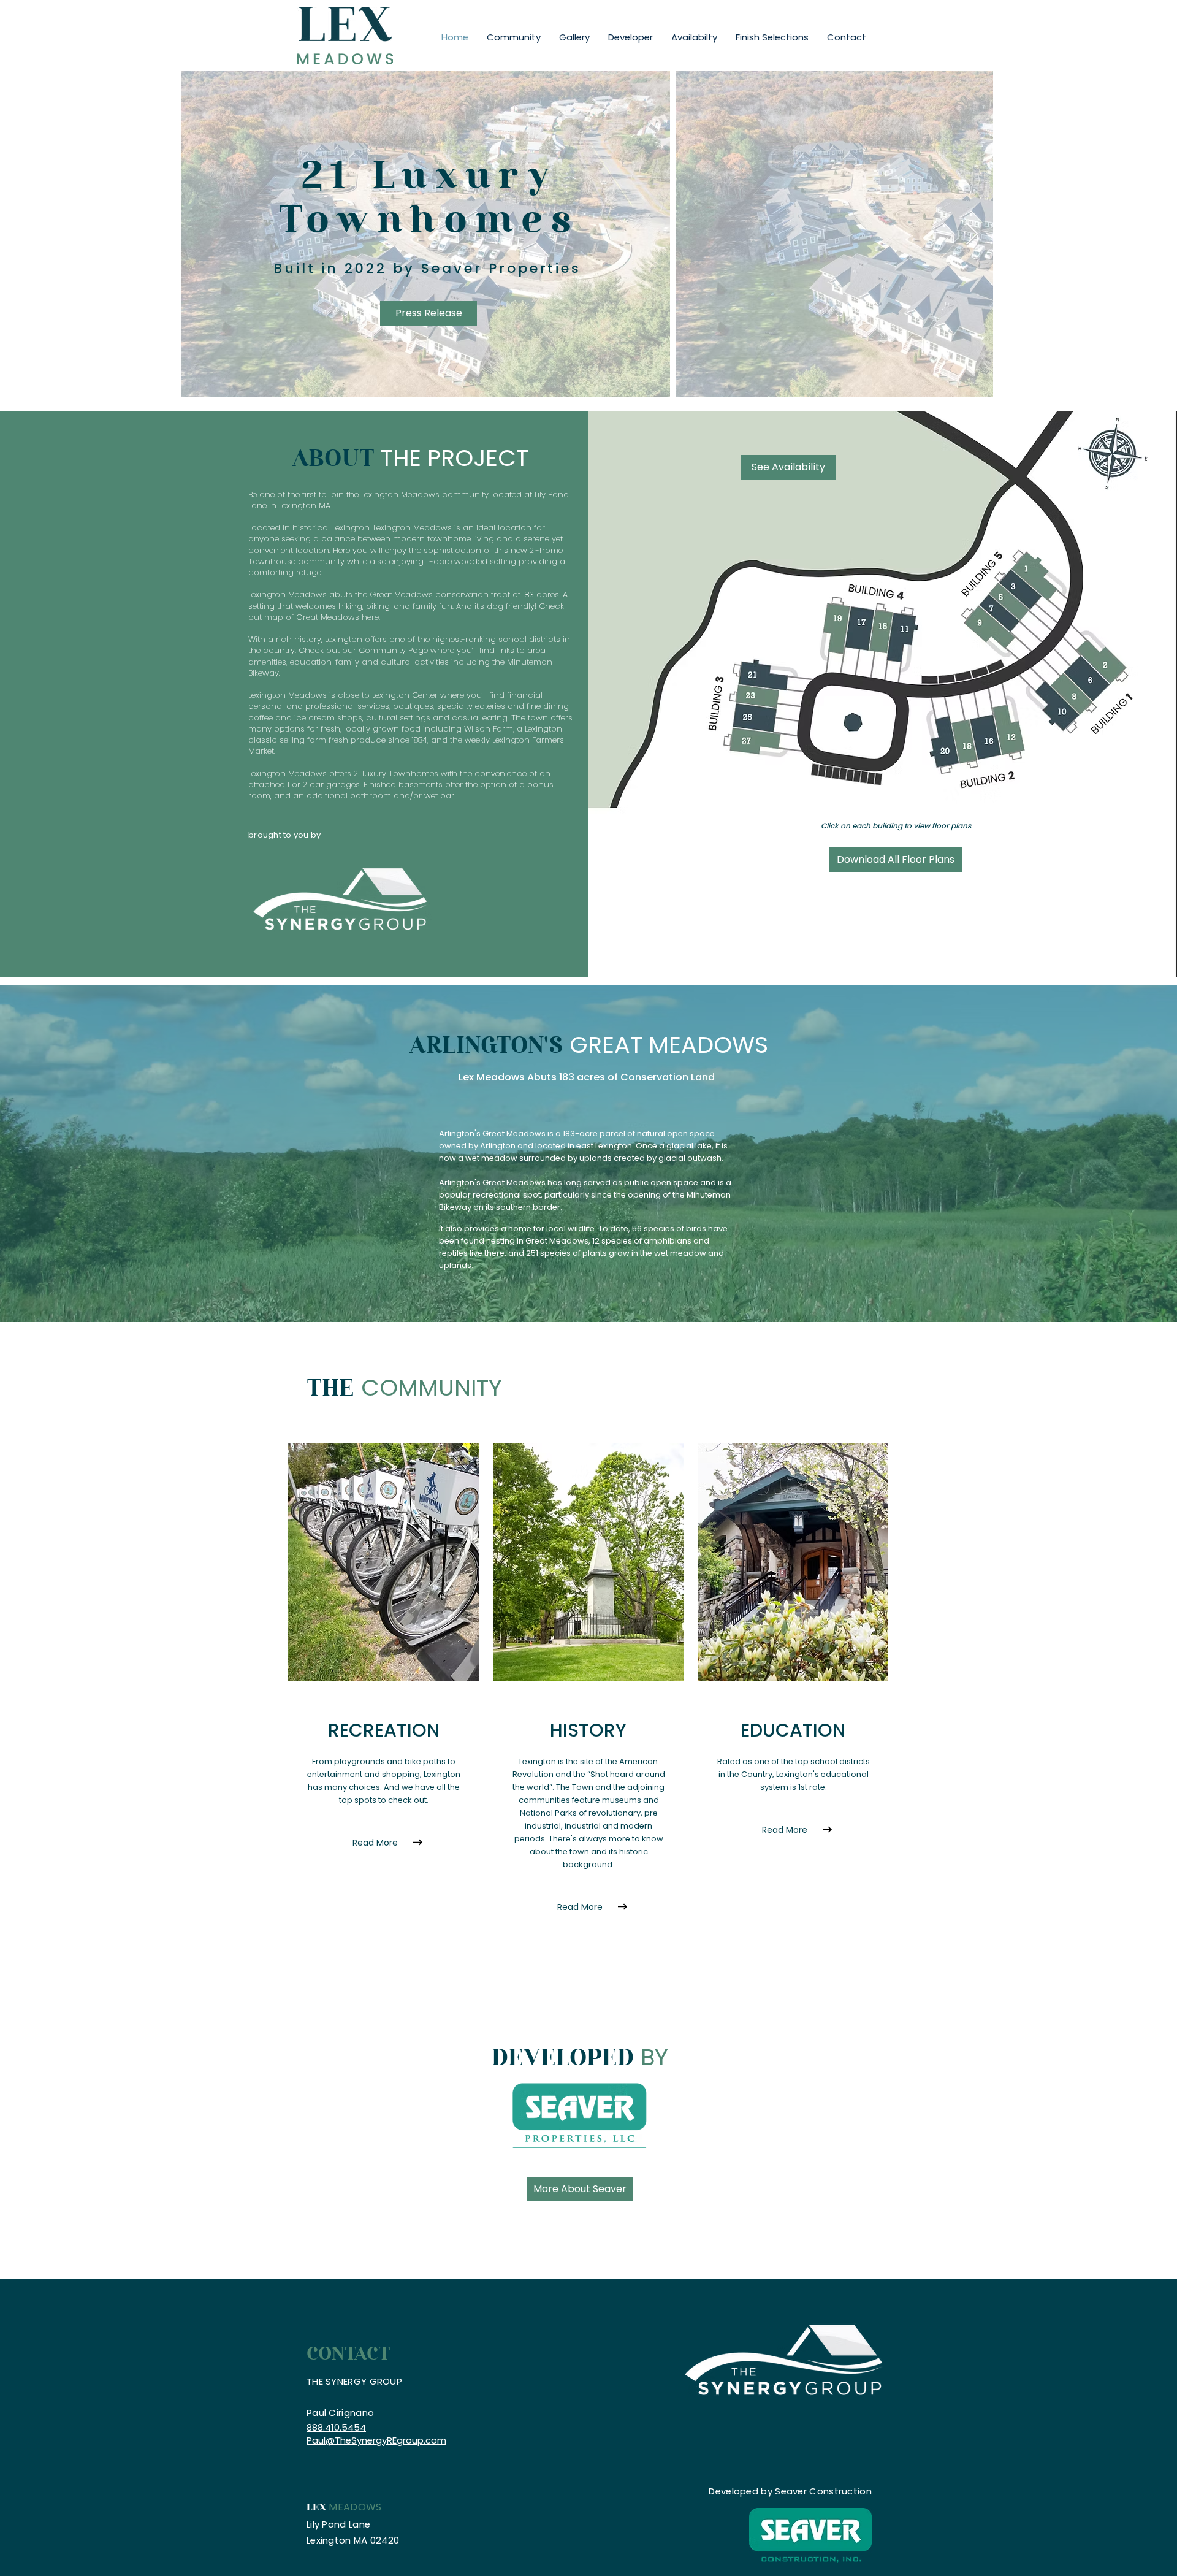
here (370, 617)
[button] (574, 37)
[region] (766, 706)
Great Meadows (401, 594)
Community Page (393, 650)
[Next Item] (972, 235)
